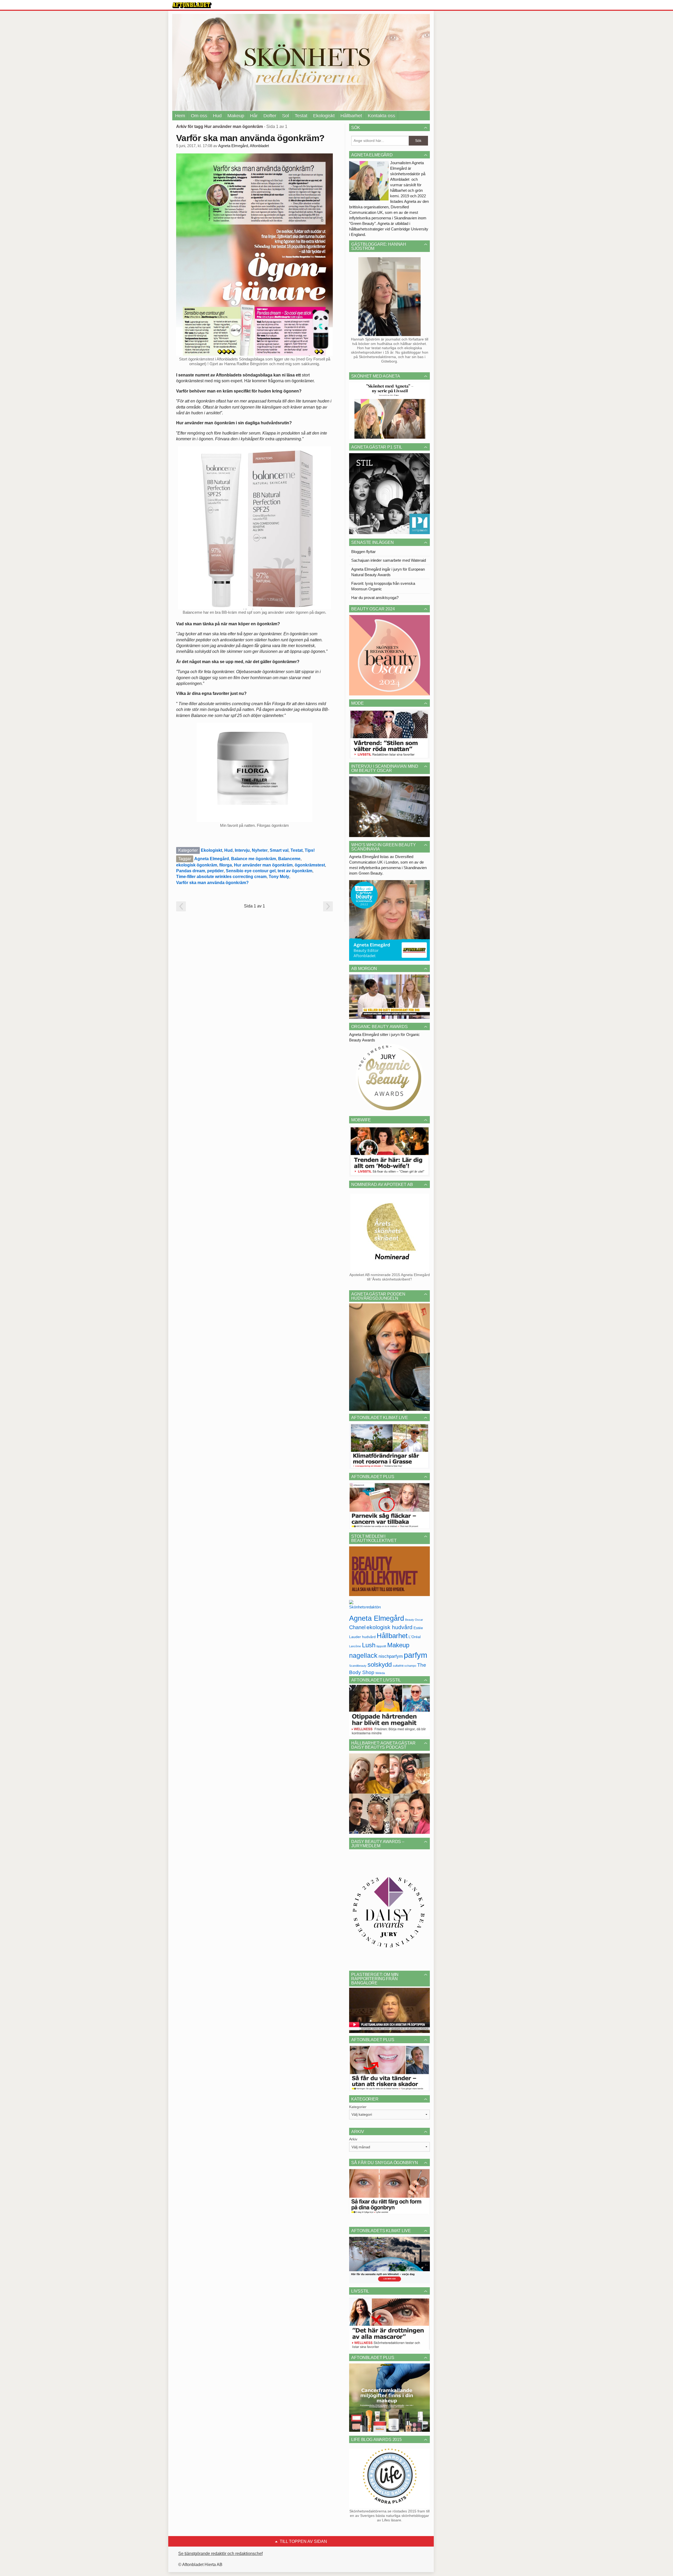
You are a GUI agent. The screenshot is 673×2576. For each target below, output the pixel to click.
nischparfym (391, 1656)
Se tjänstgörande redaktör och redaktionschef (220, 2554)
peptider (215, 871)
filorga (226, 865)
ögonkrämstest (310, 865)
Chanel (357, 1627)
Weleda (380, 1673)
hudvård (369, 1637)
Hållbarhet (351, 116)
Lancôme (355, 1646)
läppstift (381, 1646)
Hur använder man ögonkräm (263, 865)
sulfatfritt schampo (404, 1666)
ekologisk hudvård (389, 1627)
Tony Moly (279, 877)
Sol (285, 116)
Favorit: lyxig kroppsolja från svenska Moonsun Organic (383, 586)
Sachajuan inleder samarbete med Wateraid (389, 560)
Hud (217, 116)
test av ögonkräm (295, 871)
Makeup (236, 116)
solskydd (380, 1665)
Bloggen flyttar (363, 552)
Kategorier (358, 2107)
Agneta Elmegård (212, 859)
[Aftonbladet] (192, 5)
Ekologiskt (324, 116)
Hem (180, 116)
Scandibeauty (358, 1666)
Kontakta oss (381, 116)
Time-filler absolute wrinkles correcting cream (221, 877)
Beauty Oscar (414, 1620)
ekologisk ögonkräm (197, 865)
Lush (369, 1645)
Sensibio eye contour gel (251, 871)
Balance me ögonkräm (254, 859)
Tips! (310, 850)
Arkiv (353, 2139)
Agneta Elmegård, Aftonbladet (244, 146)
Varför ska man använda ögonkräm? (250, 138)
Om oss (199, 116)
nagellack (363, 1656)
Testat (301, 116)
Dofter (270, 116)
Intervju (242, 850)
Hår (254, 116)
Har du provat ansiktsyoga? (375, 598)
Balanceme (289, 859)
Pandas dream (191, 871)
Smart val (279, 850)
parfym (415, 1655)
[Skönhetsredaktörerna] (365, 1606)
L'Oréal (415, 1637)
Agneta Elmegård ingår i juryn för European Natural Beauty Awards (388, 572)
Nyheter (260, 850)
